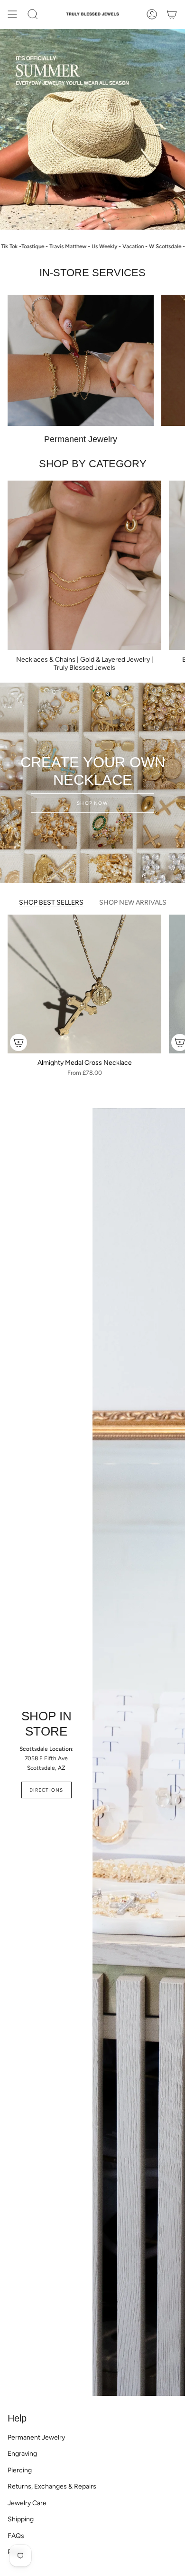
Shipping (21, 2519)
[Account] (152, 14)
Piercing (20, 2470)
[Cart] (172, 14)
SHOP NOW (92, 803)
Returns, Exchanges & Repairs (52, 2486)
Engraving (22, 2454)
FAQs (16, 2536)
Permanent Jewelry (36, 2437)
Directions (46, 1790)
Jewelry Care (27, 2503)
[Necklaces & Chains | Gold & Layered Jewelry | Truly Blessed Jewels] (84, 565)
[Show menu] (12, 14)
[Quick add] (18, 1042)
